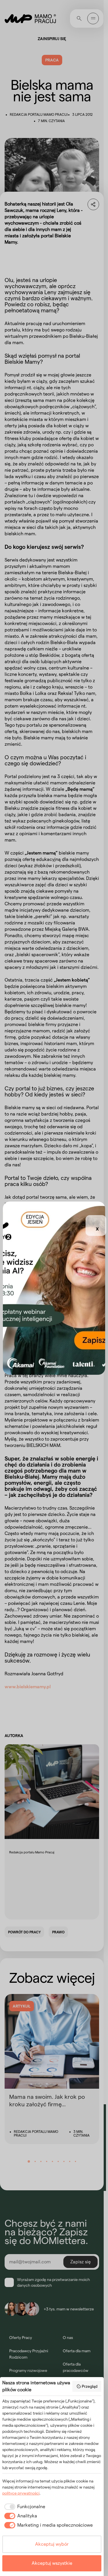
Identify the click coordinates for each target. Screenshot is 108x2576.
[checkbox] (24, 2507)
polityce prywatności (21, 2493)
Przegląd (90, 2386)
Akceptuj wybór (52, 2544)
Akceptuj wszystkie (52, 2563)
